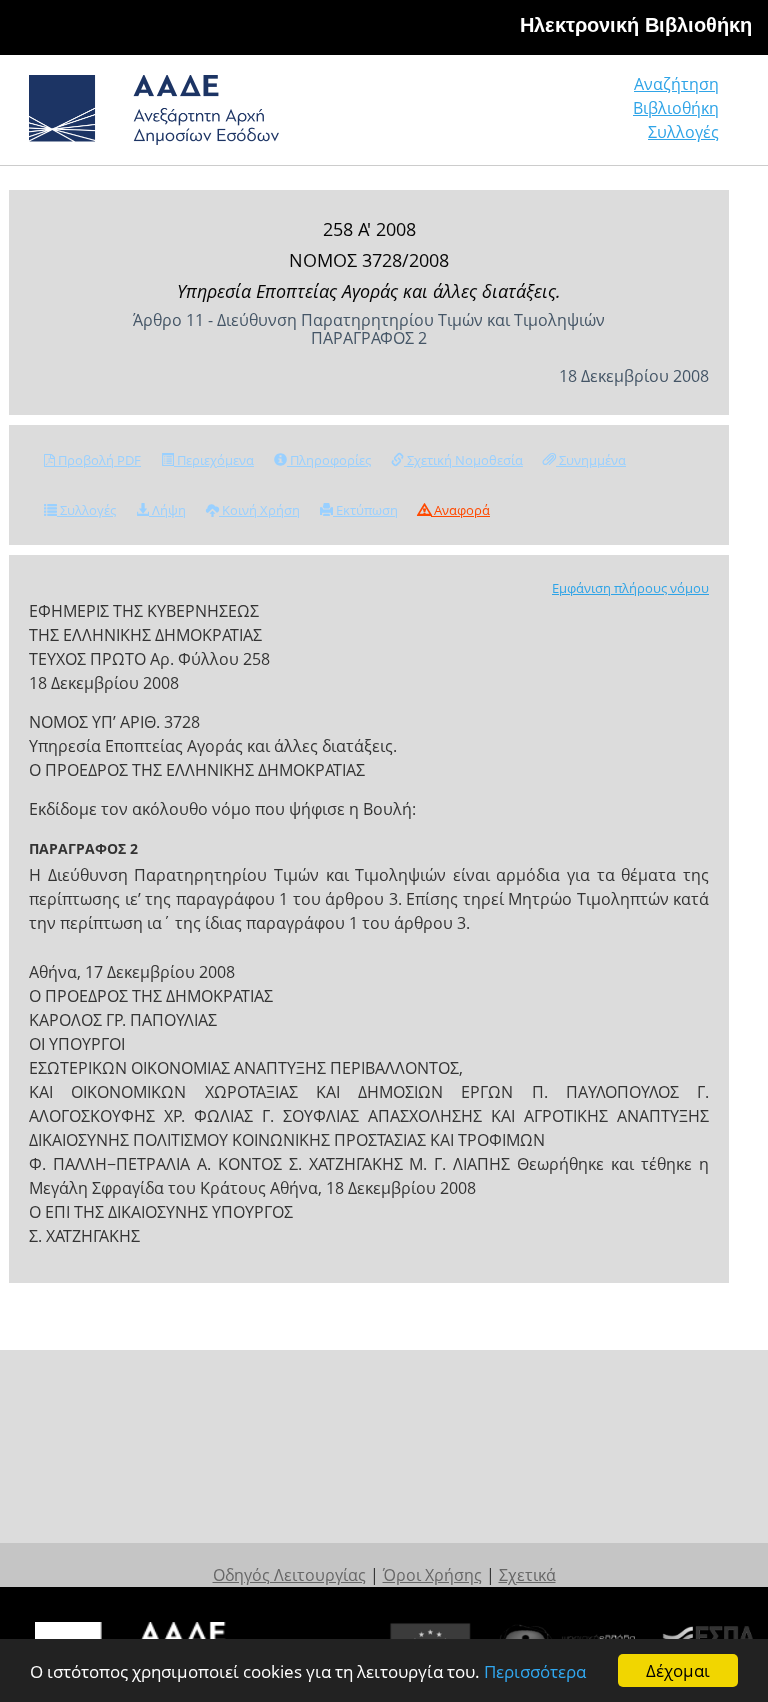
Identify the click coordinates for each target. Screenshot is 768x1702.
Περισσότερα (535, 1671)
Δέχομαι (678, 1670)
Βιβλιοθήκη (676, 108)
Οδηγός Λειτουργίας (289, 1575)
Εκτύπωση (365, 510)
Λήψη (167, 510)
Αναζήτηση (676, 84)
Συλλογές (683, 132)
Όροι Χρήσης (432, 1575)
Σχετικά (527, 1575)
